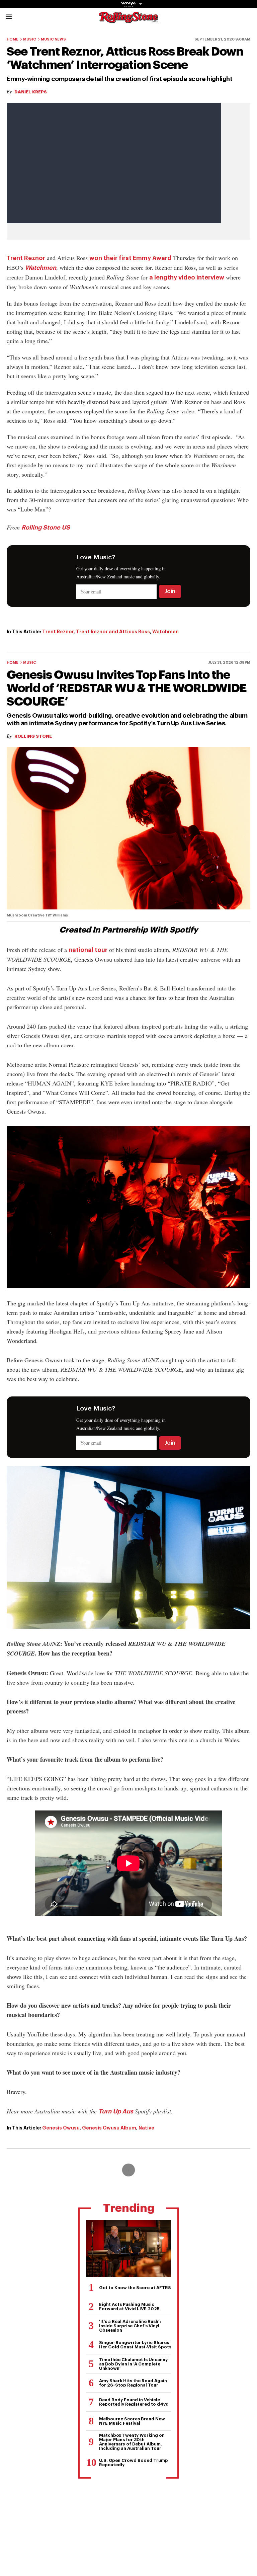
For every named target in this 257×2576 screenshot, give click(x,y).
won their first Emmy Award (130, 258)
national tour (88, 950)
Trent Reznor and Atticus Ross (113, 632)
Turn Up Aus (116, 2111)
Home (13, 39)
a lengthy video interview (187, 277)
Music (30, 39)
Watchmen (41, 268)
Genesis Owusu (61, 2128)
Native (146, 2128)
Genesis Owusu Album (109, 2128)
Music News (53, 39)
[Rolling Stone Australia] (128, 20)
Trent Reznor (26, 258)
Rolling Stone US (46, 528)
